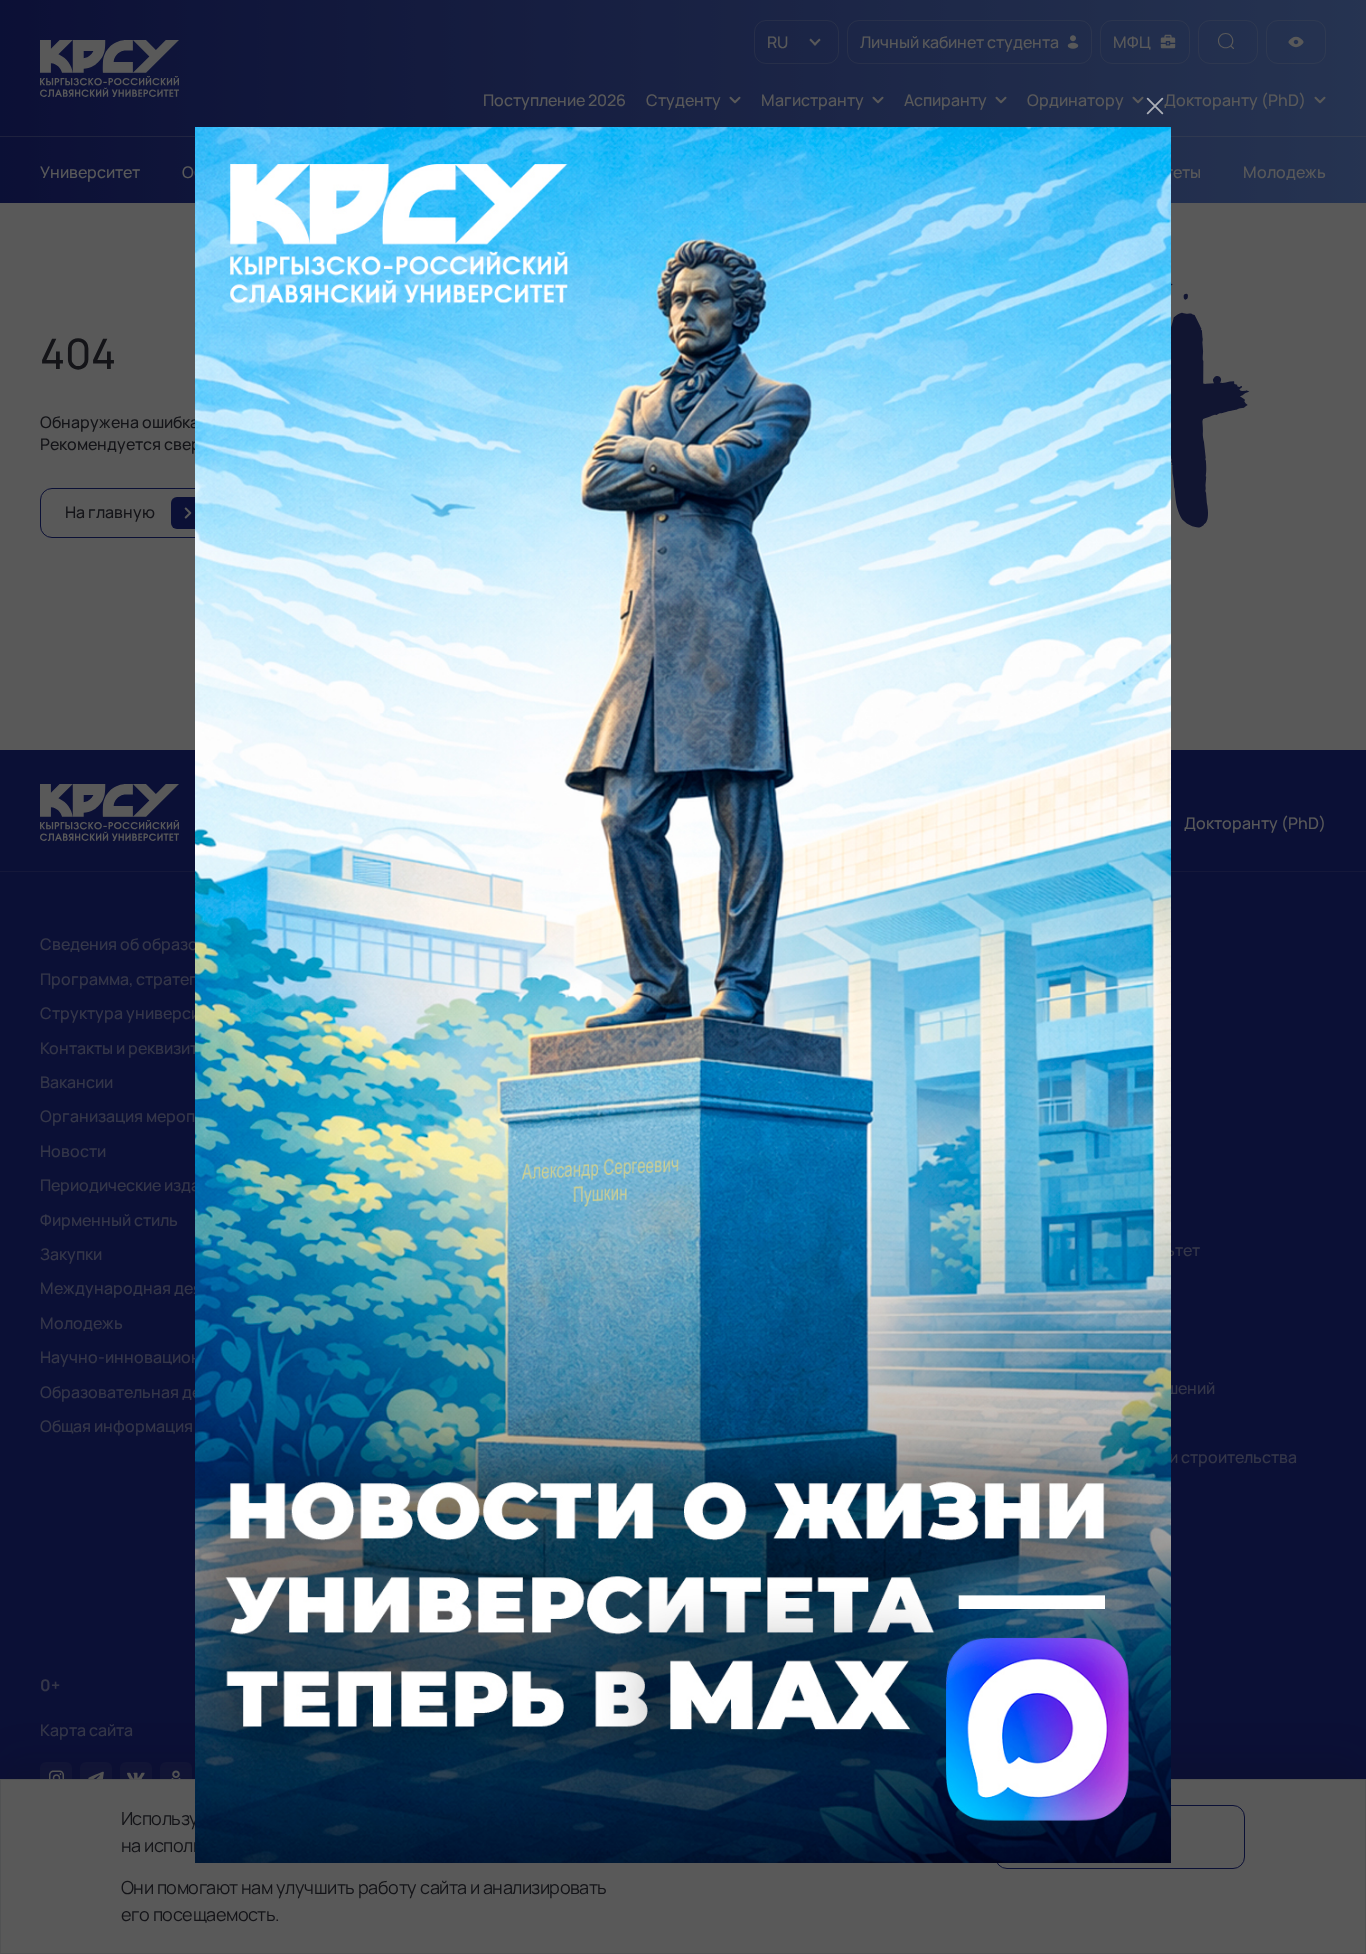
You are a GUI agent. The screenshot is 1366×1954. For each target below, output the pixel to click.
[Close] (1155, 106)
